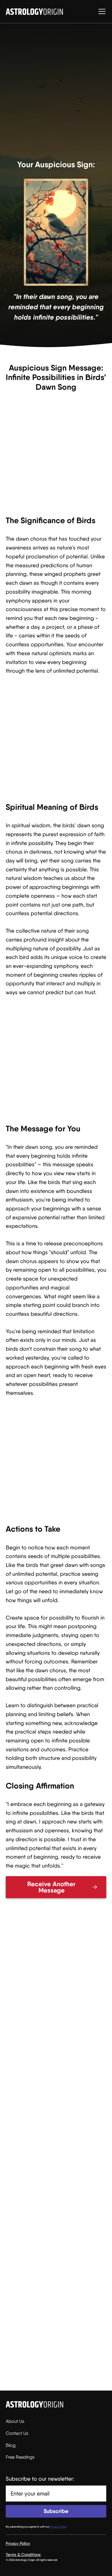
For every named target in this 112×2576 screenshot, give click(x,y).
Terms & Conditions (23, 2555)
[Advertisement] (56, 93)
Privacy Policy (18, 2543)
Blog (11, 2445)
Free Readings (20, 2457)
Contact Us (17, 2433)
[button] (101, 11)
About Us (15, 2421)
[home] (34, 12)
